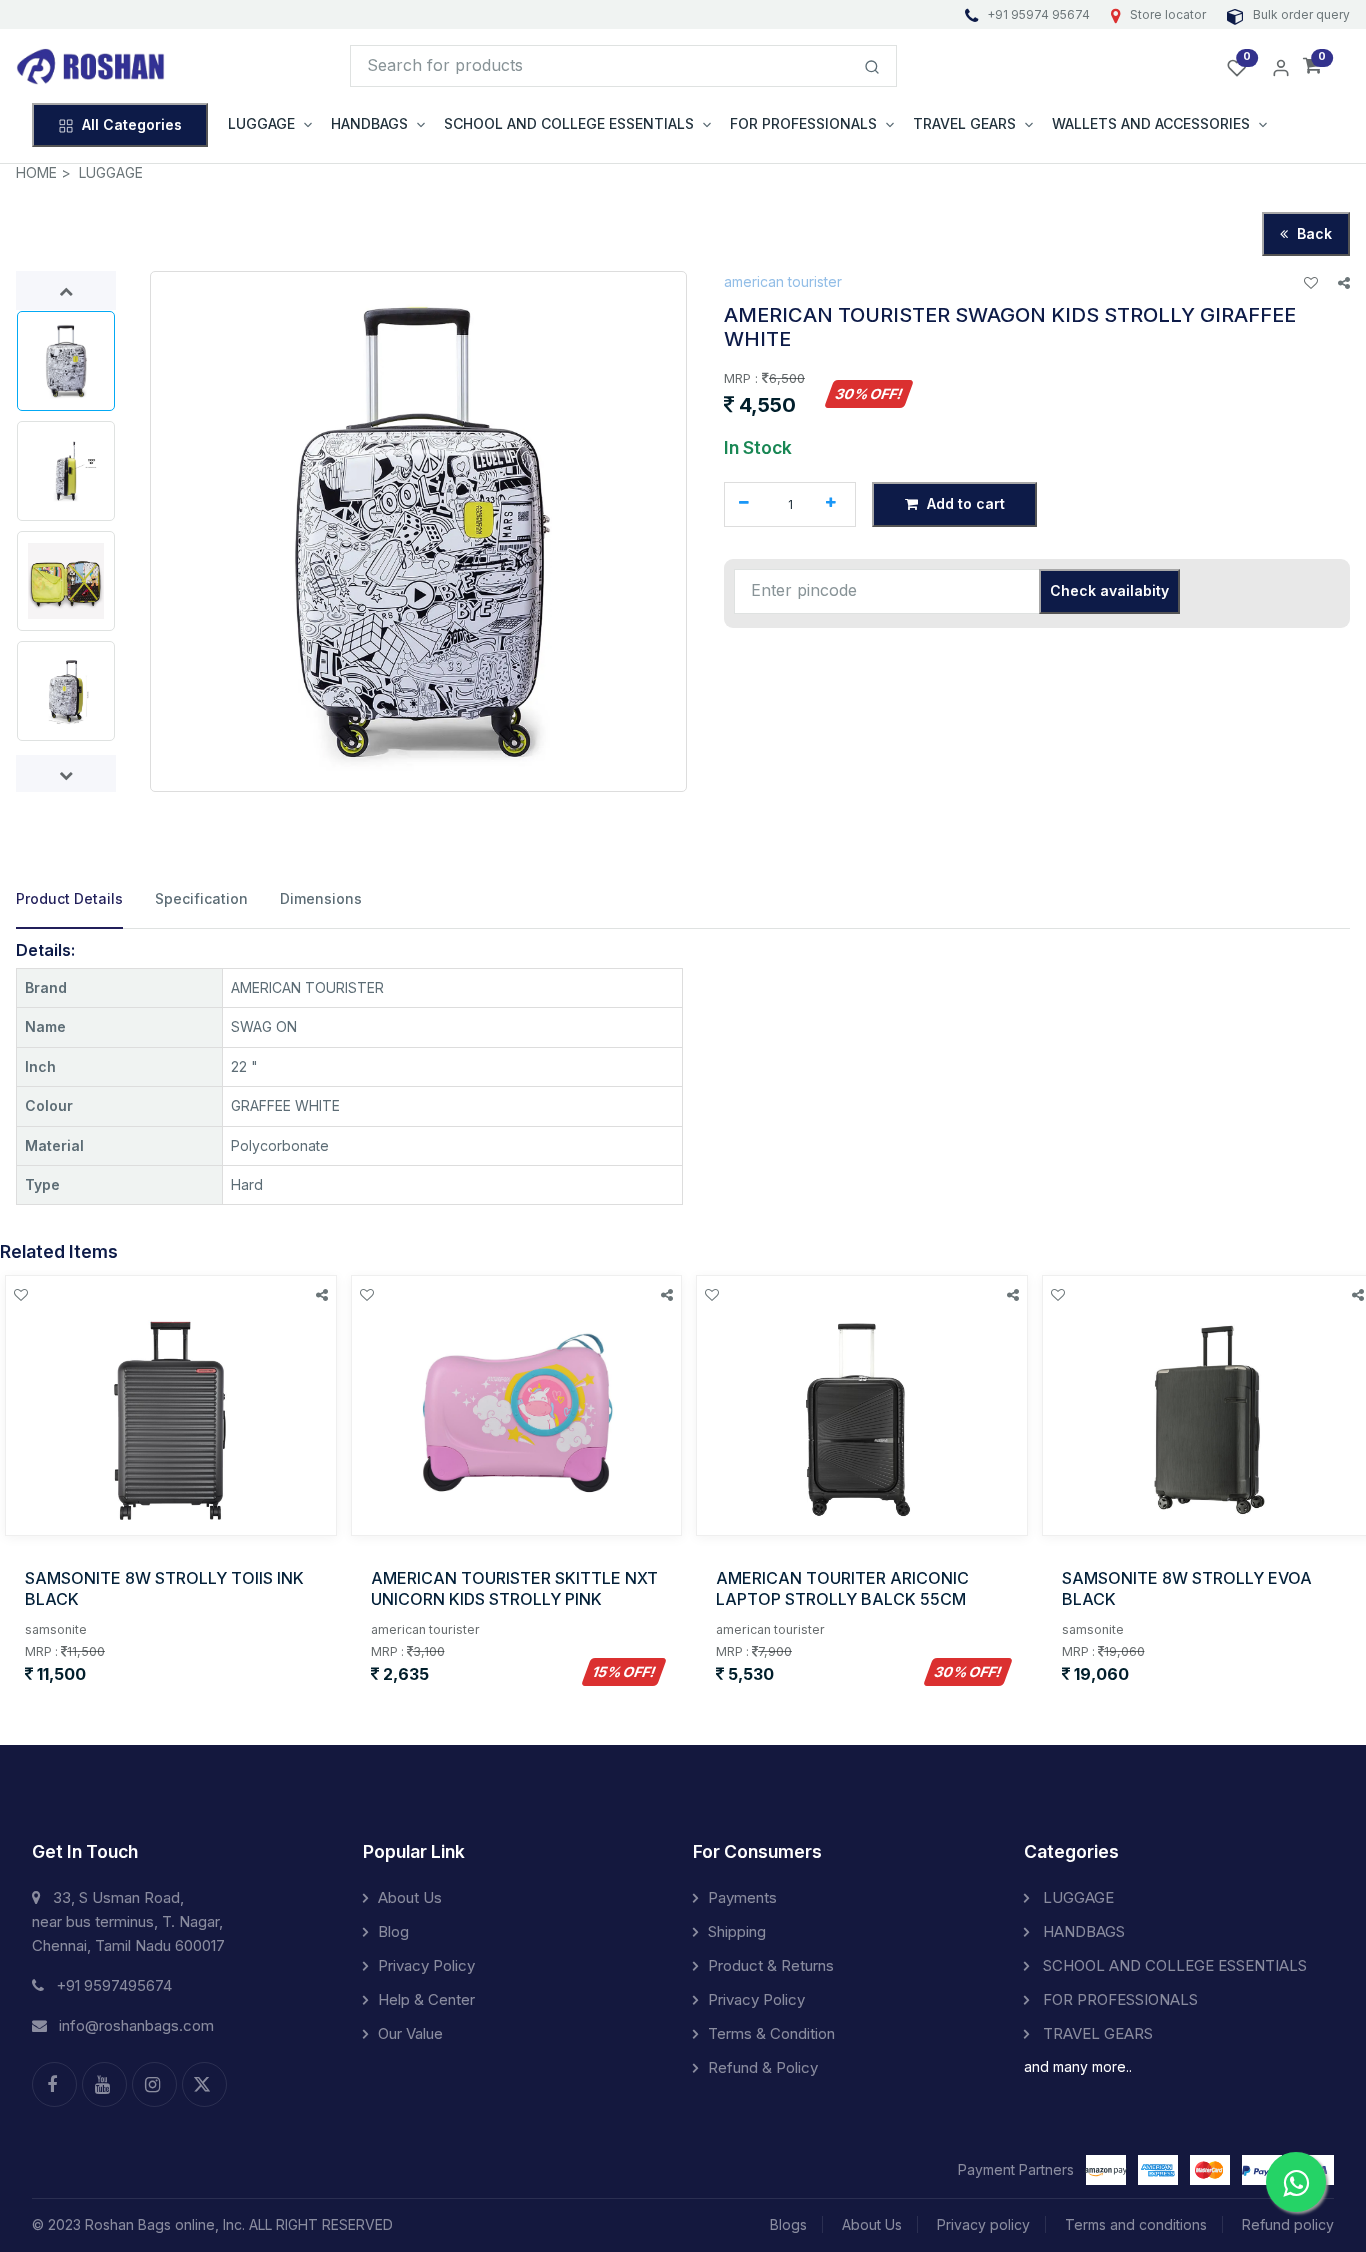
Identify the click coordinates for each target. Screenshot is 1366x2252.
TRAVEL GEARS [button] (964, 123)
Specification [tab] (201, 898)
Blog (393, 1931)
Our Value (410, 2033)
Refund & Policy (763, 2067)
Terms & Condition (771, 2033)
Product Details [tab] (69, 898)
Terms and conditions (1136, 2224)
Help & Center (426, 1999)
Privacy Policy (426, 1965)
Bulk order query (1300, 14)
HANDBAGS (1082, 1931)
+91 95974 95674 (1038, 14)
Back (1312, 233)
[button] (1312, 66)
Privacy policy (983, 2224)
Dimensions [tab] (321, 898)
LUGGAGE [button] (261, 123)
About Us (410, 1897)
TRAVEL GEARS (1096, 2033)
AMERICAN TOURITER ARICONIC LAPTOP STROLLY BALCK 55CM (842, 1588)
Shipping (737, 1931)
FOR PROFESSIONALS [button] (803, 123)
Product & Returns (771, 1965)
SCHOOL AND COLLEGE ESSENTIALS (1173, 1965)
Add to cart (964, 503)
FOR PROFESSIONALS (1118, 1999)
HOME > (43, 172)
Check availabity (1109, 590)
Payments (742, 1897)
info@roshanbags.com (136, 2025)
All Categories (132, 124)
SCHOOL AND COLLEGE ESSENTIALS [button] (569, 123)
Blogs (788, 2224)
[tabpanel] (683, 1073)
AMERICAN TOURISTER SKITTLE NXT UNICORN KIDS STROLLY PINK (514, 1588)
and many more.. (1078, 2066)
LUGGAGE (111, 172)
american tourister (783, 281)
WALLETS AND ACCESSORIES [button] (1151, 123)
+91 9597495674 (114, 1985)
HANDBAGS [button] (369, 123)
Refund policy (1288, 2224)
